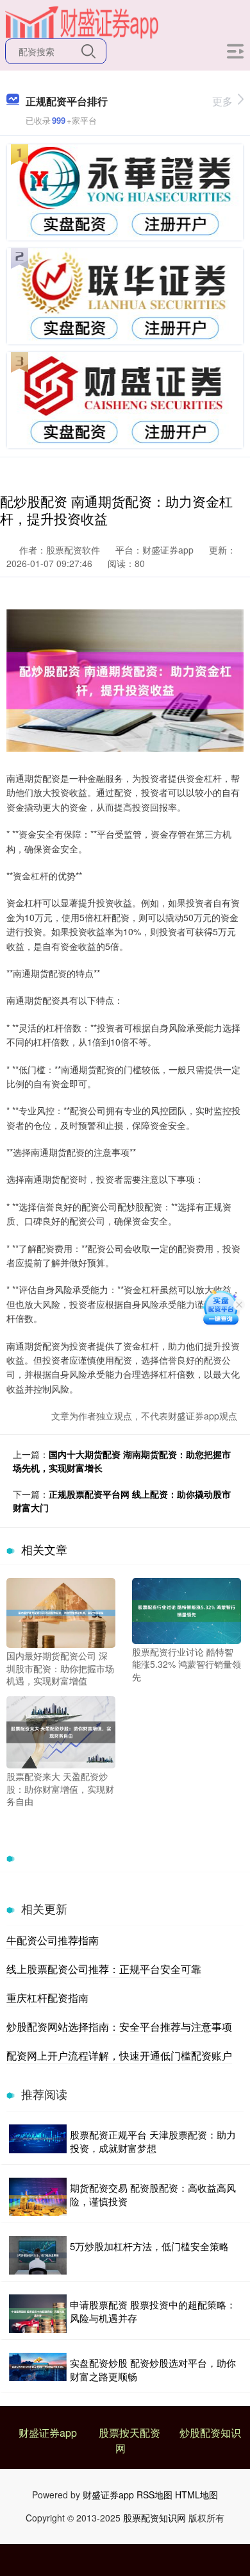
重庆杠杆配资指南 (47, 1998)
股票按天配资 (129, 2433)
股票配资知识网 (154, 2518)
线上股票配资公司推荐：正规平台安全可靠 (104, 1969)
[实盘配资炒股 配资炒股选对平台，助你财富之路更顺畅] (38, 2369)
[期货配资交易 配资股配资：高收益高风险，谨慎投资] (38, 2197)
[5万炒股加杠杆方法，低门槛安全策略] (38, 2255)
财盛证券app (48, 2433)
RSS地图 (154, 2495)
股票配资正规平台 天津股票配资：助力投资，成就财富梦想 (153, 2141)
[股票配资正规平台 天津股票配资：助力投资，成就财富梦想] (38, 2141)
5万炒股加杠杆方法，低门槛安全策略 (149, 2246)
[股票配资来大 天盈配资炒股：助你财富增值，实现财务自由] (61, 1731)
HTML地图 (196, 2495)
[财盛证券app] (82, 21)
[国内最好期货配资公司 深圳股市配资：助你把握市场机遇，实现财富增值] (61, 1611)
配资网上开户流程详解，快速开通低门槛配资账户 (119, 2055)
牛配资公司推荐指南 (53, 1940)
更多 (222, 101)
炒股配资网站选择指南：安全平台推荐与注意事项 (119, 2027)
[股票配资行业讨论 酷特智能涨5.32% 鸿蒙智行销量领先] (187, 1609)
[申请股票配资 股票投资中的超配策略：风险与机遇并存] (38, 2314)
